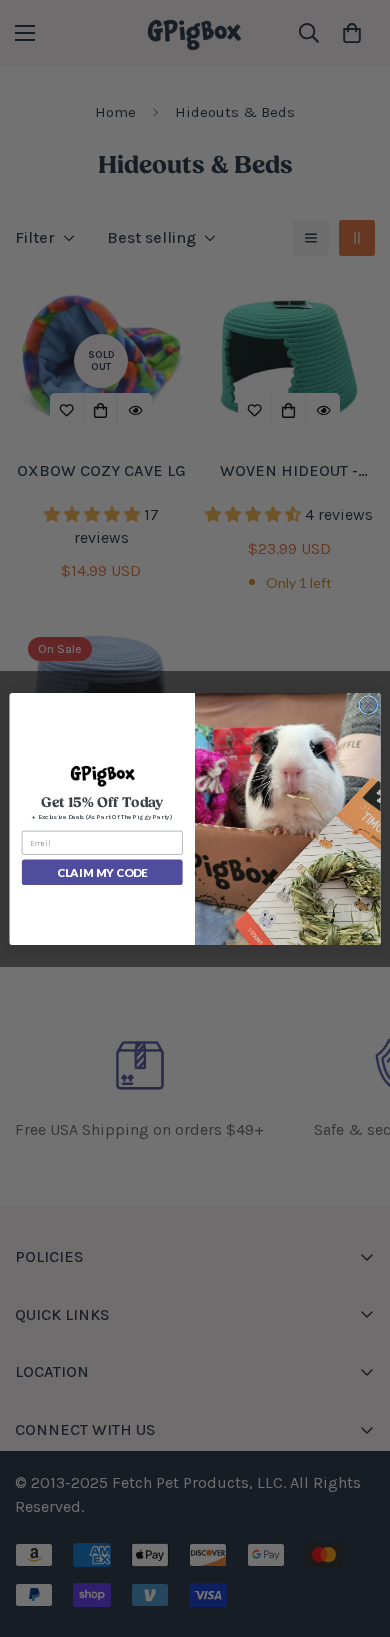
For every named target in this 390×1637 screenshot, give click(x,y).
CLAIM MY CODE (102, 872)
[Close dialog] (368, 704)
